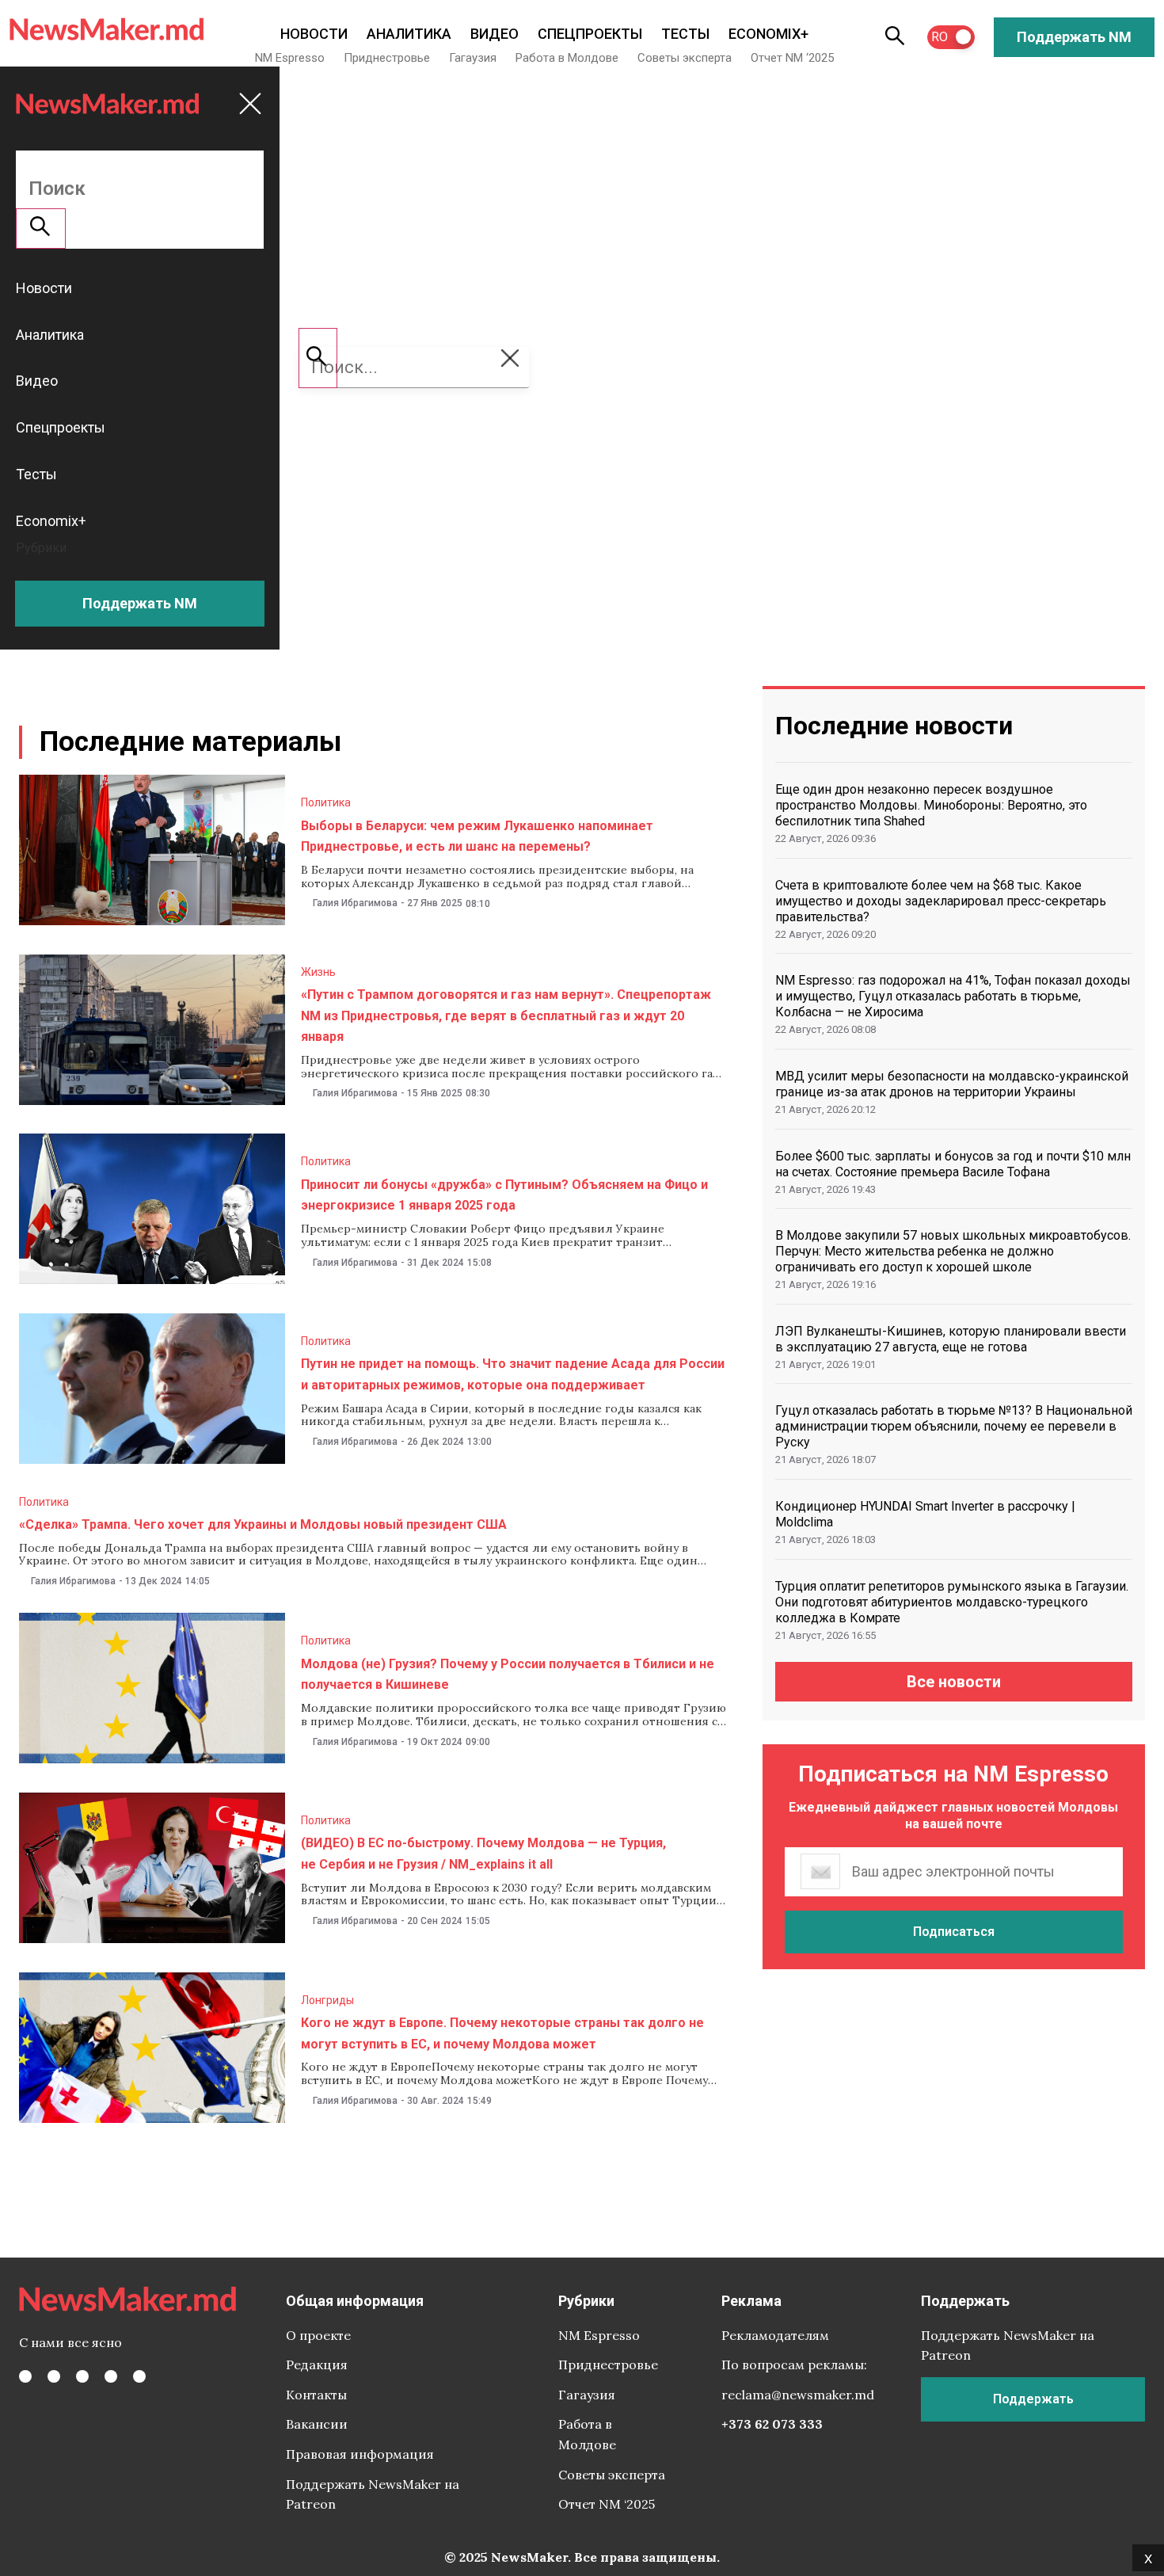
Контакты (316, 2395)
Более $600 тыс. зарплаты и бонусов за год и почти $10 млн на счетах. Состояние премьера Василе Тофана (953, 1164)
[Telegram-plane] (139, 2376)
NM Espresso (290, 58)
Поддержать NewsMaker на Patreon (373, 2494)
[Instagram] (82, 2376)
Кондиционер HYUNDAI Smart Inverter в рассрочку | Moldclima (925, 1514)
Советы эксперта (685, 58)
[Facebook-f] (25, 2376)
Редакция (317, 2365)
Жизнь (318, 972)
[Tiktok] (111, 2376)
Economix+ (768, 34)
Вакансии (317, 2424)
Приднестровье (387, 58)
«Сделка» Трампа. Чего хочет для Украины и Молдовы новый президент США (263, 1524)
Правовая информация (360, 2454)
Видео (495, 34)
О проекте (318, 2335)
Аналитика (409, 34)
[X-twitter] (54, 2376)
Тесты (685, 34)
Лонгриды (327, 2000)
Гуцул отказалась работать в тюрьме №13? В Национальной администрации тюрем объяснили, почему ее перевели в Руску (954, 1426)
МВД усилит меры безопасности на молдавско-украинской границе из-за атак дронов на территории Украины (952, 1084)
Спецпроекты (590, 34)
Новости (314, 34)
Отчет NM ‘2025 (792, 58)
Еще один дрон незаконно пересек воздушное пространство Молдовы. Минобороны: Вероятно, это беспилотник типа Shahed (931, 805)
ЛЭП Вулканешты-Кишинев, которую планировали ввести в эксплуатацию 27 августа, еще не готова (951, 1339)
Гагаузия (473, 58)
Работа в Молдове (567, 58)
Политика (326, 802)
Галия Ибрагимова (355, 903)
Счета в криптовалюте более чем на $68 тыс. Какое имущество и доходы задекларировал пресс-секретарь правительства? (941, 901)
